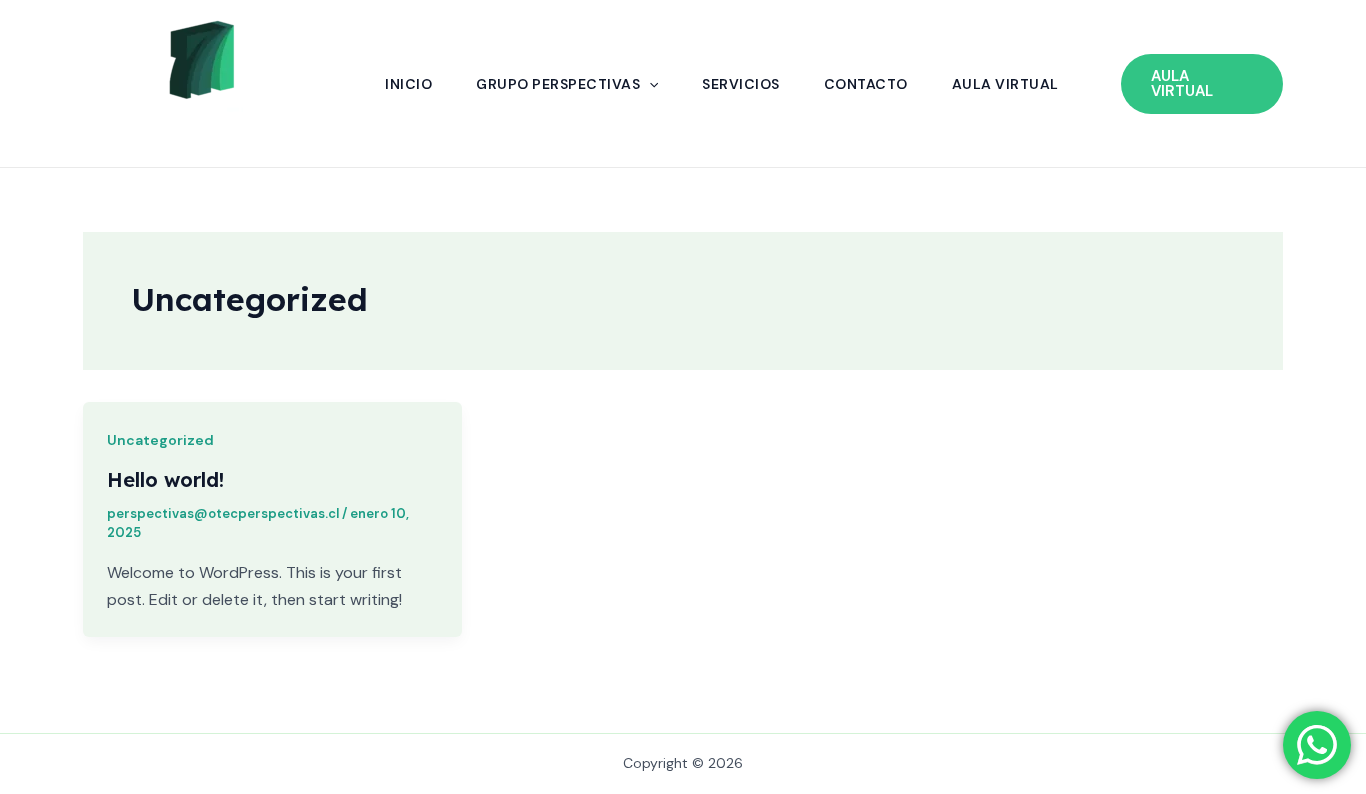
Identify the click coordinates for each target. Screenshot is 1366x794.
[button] (649, 84)
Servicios (741, 84)
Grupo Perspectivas (558, 84)
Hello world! (165, 479)
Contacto (866, 84)
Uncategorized (160, 440)
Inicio (408, 84)
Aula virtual (1005, 84)
